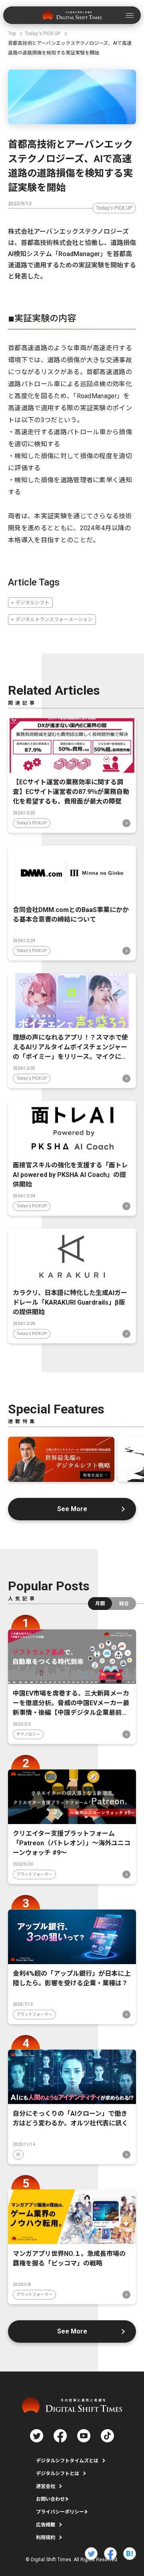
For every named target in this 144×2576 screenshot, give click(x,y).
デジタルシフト (32, 603)
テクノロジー (28, 1734)
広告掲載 (46, 2525)
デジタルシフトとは (58, 2474)
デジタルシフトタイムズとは (67, 2461)
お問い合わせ (50, 2499)
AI (18, 2154)
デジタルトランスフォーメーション (54, 619)
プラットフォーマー (34, 1874)
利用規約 (46, 2538)
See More (72, 1509)
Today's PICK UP (114, 208)
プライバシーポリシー (60, 2512)
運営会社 (46, 2486)
